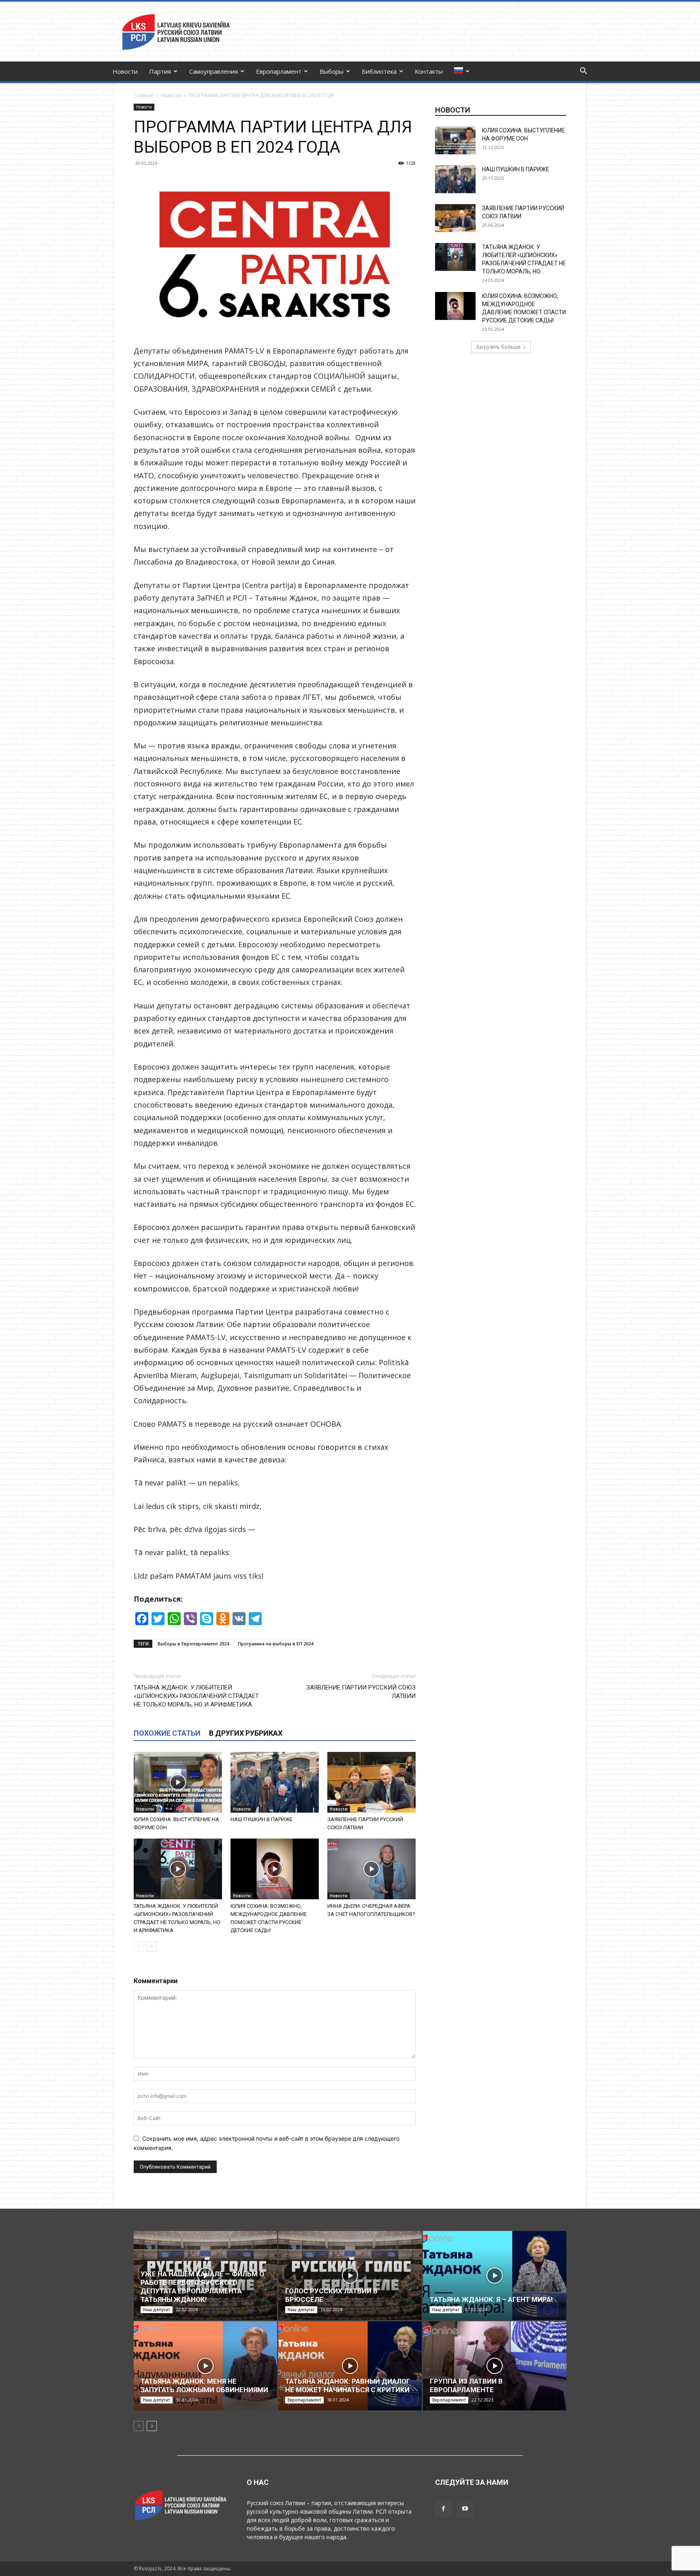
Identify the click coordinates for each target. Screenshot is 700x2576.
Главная (143, 95)
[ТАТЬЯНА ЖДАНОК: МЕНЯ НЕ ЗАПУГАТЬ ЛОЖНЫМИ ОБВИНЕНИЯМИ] (205, 2366)
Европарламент (279, 71)
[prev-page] (139, 1946)
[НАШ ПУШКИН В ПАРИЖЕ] (275, 1782)
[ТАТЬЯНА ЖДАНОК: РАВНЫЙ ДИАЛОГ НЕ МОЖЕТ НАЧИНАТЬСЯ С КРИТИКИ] (350, 2366)
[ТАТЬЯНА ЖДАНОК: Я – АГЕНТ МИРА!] (495, 2276)
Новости (125, 71)
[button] (583, 72)
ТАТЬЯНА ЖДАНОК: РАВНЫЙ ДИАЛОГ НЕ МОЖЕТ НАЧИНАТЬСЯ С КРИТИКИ (348, 2385)
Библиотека (379, 71)
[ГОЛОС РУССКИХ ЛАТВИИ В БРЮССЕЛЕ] (350, 2276)
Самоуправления (213, 71)
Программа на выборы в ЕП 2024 (275, 1644)
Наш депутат (157, 2310)
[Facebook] (443, 2509)
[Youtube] (465, 2509)
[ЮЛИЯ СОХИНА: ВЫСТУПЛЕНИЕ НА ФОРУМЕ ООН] (178, 1782)
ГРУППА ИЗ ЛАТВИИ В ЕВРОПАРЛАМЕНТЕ (466, 2385)
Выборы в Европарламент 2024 (193, 1644)
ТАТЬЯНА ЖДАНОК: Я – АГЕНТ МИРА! (491, 2299)
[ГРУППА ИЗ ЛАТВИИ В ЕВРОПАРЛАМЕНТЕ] (495, 2366)
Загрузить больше (498, 347)
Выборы (332, 71)
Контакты (429, 71)
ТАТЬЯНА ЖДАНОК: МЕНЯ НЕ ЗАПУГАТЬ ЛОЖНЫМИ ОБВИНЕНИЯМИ (204, 2385)
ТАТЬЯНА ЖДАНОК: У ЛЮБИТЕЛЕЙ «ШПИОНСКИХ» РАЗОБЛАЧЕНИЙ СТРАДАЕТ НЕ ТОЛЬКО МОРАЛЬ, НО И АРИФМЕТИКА (196, 1696)
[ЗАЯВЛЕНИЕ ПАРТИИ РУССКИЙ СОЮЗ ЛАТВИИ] (371, 1782)
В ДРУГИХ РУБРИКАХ (246, 1733)
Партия (160, 71)
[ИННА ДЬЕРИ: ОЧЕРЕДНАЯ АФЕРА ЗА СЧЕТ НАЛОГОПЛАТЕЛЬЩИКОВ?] (371, 1869)
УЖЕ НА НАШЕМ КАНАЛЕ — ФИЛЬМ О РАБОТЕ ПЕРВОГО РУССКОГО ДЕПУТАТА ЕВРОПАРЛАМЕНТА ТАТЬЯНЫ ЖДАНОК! (202, 2287)
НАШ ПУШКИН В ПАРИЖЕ (261, 1819)
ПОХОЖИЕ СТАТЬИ (167, 1733)
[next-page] (152, 1946)
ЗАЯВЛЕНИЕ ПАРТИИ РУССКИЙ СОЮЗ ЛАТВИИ (361, 1692)
